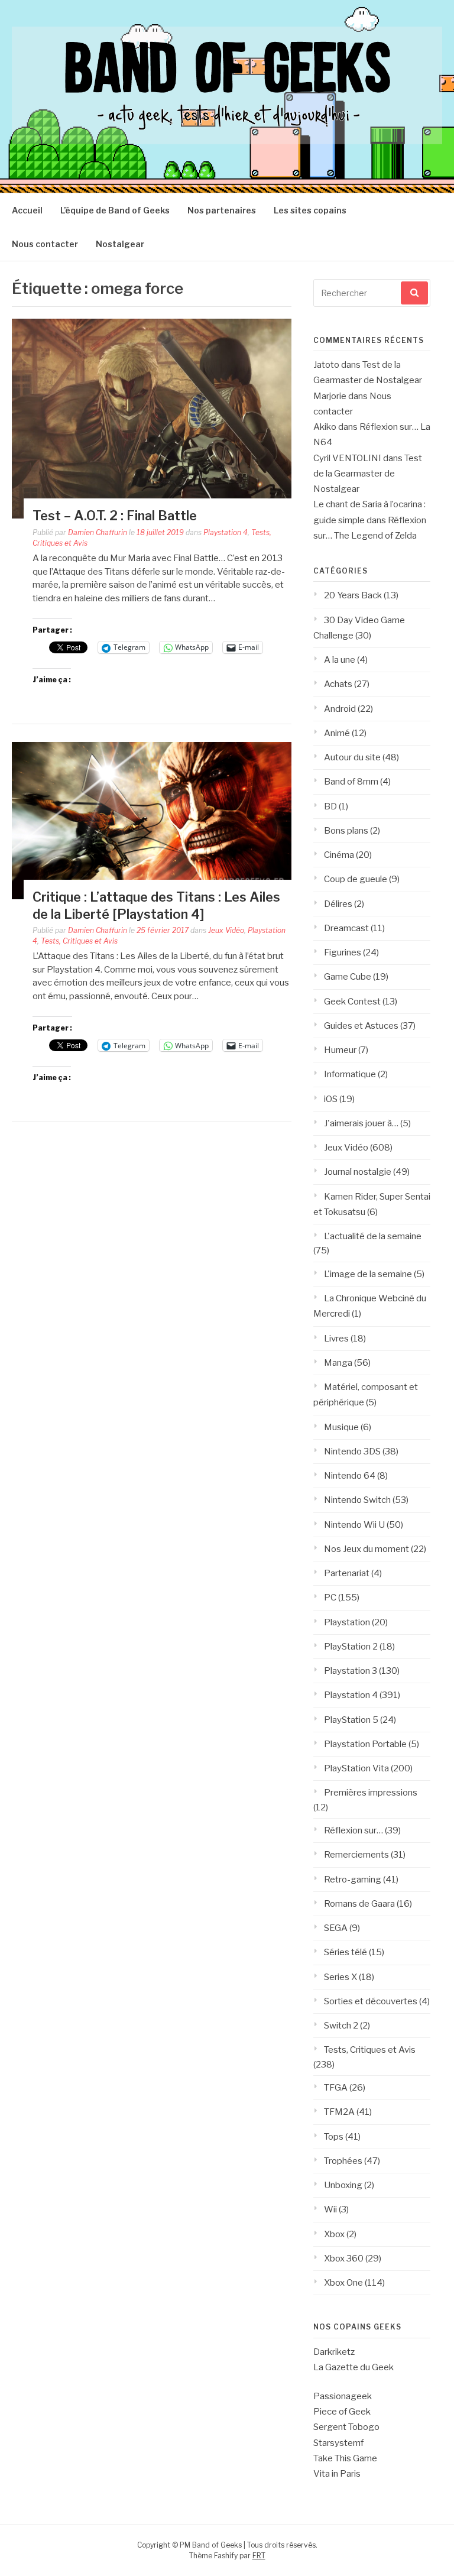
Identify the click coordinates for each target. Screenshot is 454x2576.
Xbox (334, 2234)
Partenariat (347, 1573)
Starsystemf (338, 2443)
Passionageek (343, 2396)
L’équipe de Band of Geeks (115, 210)
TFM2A (339, 2112)
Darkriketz (334, 2352)
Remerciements (356, 1855)
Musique (341, 1427)
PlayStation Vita (356, 1768)
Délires (338, 904)
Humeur (340, 1050)
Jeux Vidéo (226, 930)
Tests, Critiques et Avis (79, 941)
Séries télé (346, 1952)
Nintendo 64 (350, 1476)
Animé (337, 733)
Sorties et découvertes (371, 2001)
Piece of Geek (342, 2412)
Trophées (343, 2161)
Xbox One (343, 2283)
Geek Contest (352, 1002)
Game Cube (348, 977)
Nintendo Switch (357, 1500)
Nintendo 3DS (352, 1451)
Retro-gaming (353, 1880)
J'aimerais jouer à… (361, 1123)
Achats (338, 684)
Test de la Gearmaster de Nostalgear (368, 474)
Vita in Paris (337, 2474)
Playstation (347, 1622)
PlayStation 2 (351, 1647)
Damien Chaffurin (98, 532)
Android (340, 709)
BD (330, 806)
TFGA (336, 2088)
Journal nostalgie (358, 1172)
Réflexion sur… (354, 1830)
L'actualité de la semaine (373, 1236)
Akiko (325, 427)
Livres (336, 1339)
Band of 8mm (351, 782)
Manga (338, 1363)
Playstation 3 (351, 1671)
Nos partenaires (222, 210)
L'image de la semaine (368, 1274)
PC (330, 1598)
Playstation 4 (226, 532)
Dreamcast (346, 928)
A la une (340, 660)
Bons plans (346, 831)
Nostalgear (120, 244)
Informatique (350, 1074)
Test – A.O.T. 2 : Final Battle (115, 516)
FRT (259, 2556)
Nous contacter (45, 244)
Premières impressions (371, 1793)
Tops (334, 2137)
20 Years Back (353, 595)
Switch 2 (341, 2026)
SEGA (336, 1928)
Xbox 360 (344, 2259)
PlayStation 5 (351, 1720)
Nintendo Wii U (354, 1525)
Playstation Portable (365, 1744)
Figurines (343, 952)
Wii (330, 2209)
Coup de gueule (356, 879)
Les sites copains (310, 210)
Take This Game (345, 2458)
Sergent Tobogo (346, 2427)
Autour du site (352, 757)
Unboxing (343, 2185)
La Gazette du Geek (354, 2367)
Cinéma (339, 855)
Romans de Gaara (359, 1904)
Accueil (27, 210)
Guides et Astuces (361, 1026)
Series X (340, 1977)
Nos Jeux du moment (367, 1549)
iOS (331, 1099)
